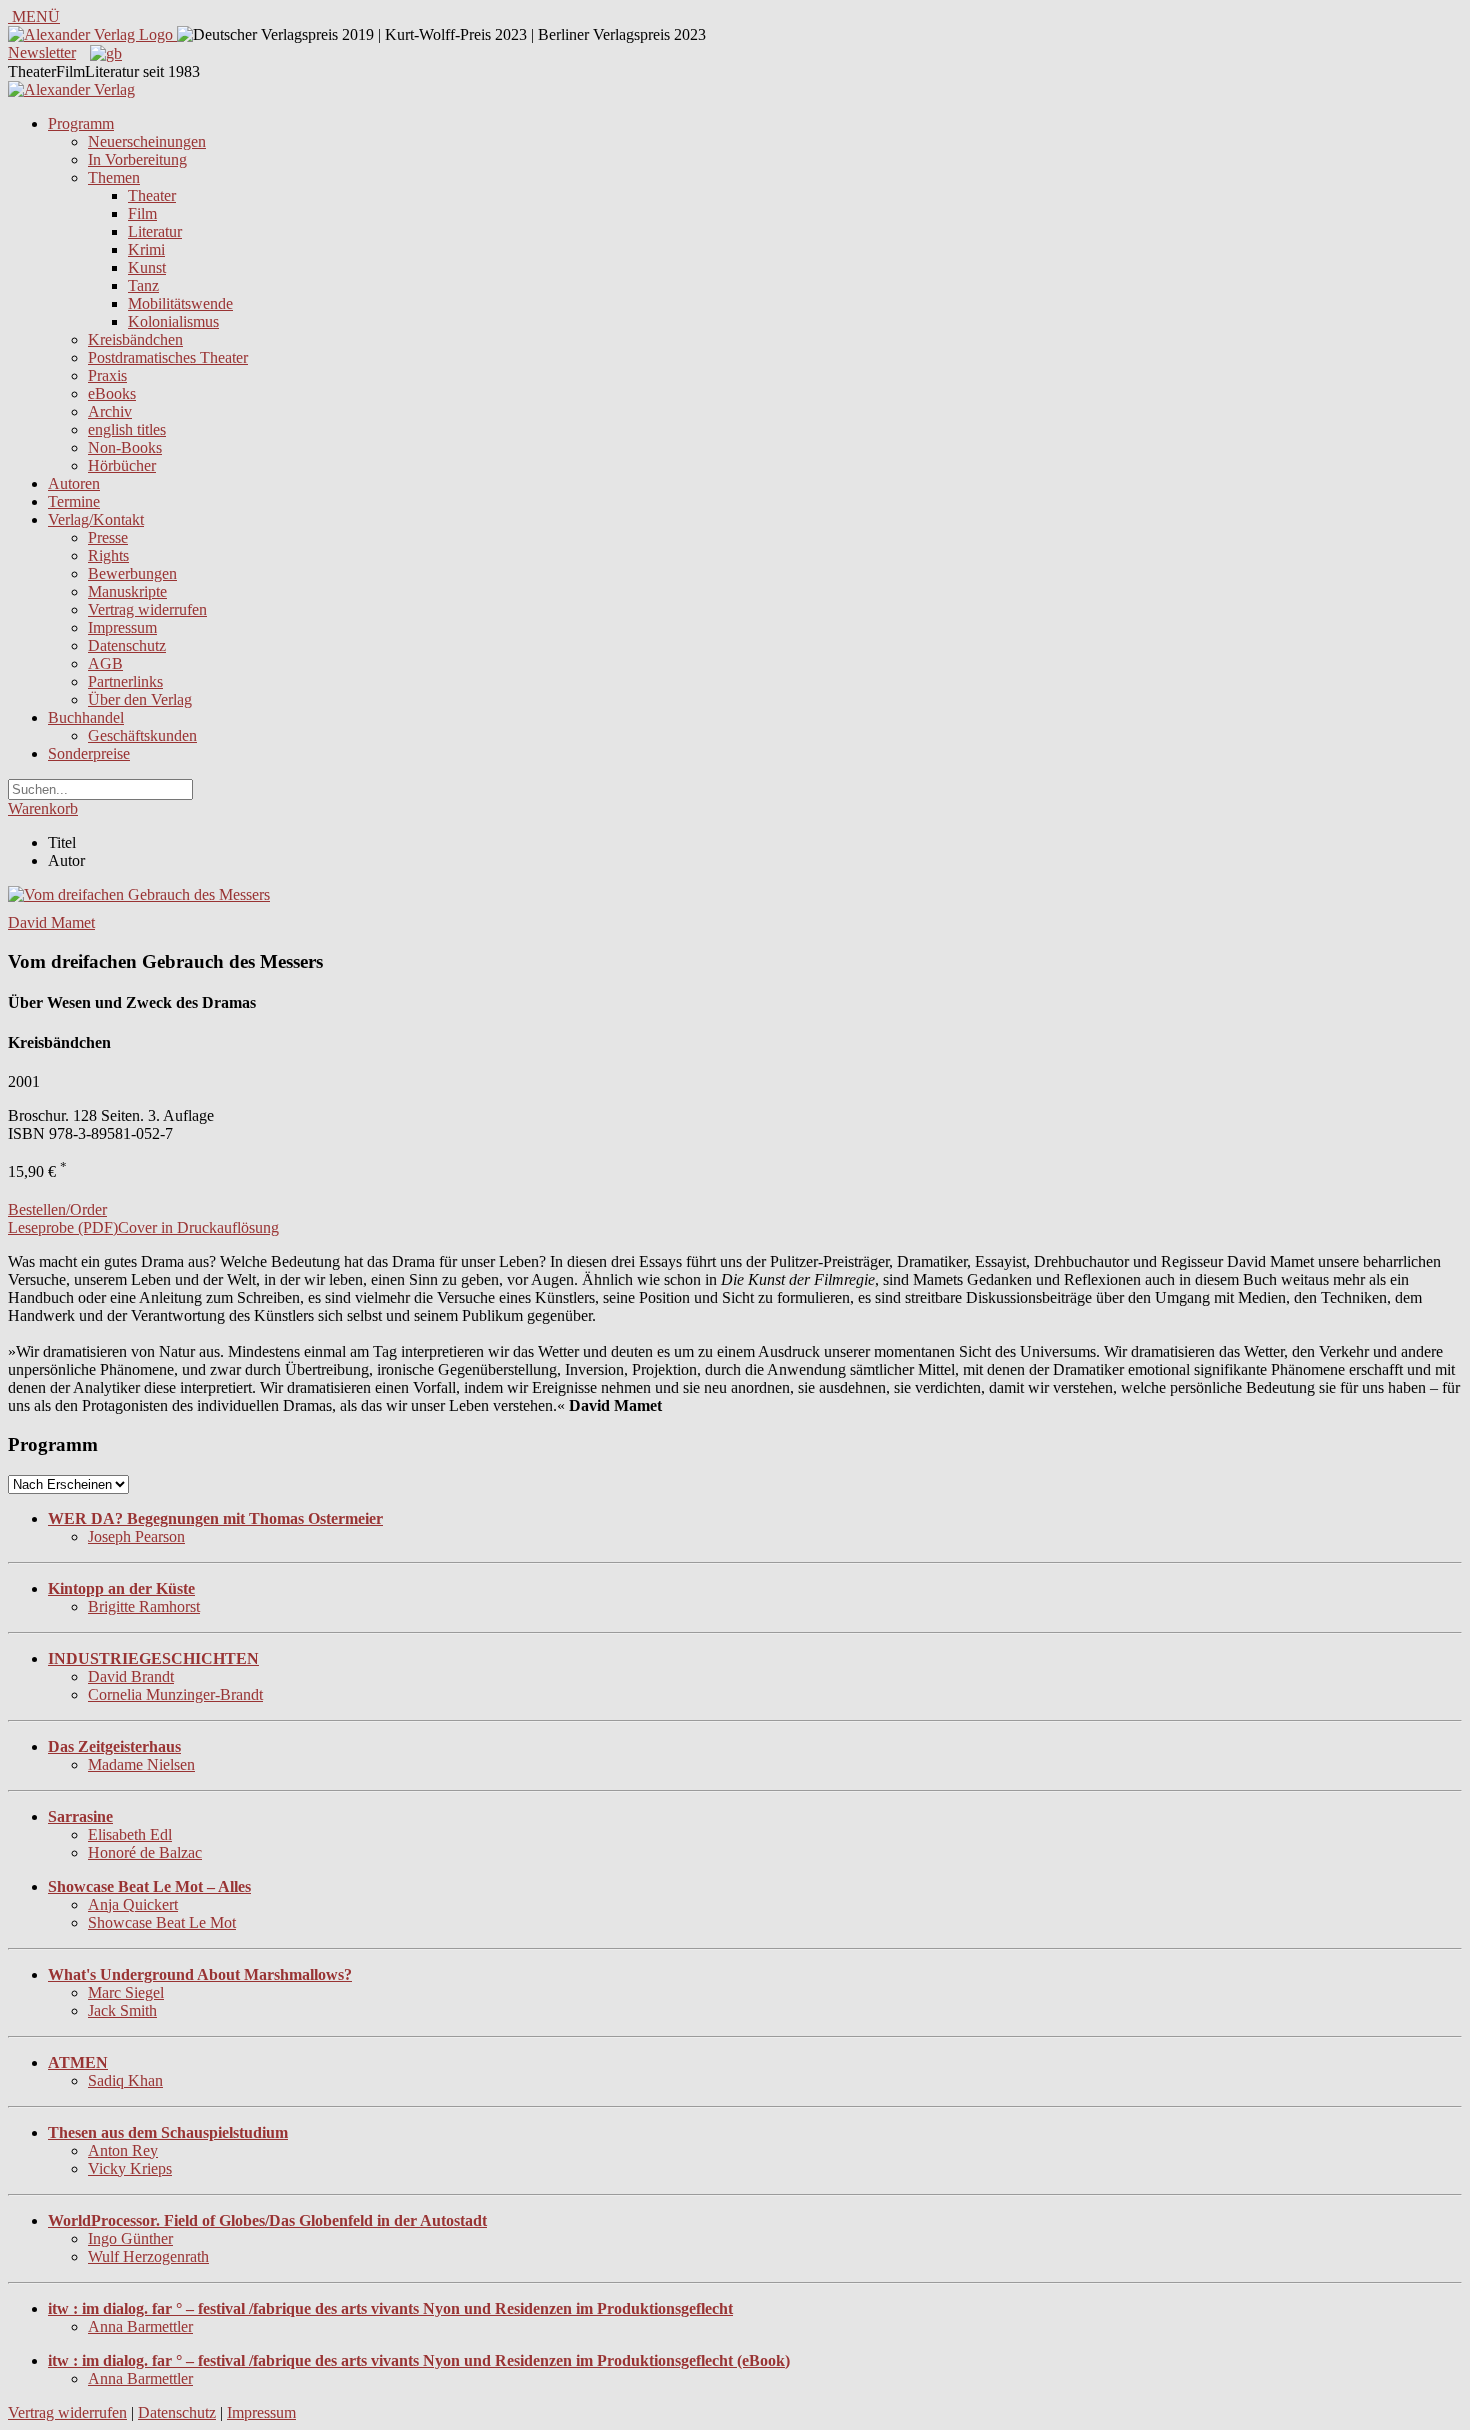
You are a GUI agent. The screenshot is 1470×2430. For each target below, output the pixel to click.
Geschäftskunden (142, 735)
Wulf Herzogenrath (148, 2256)
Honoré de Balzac (145, 1852)
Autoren (74, 483)
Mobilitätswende (180, 303)
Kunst (147, 267)
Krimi (146, 249)
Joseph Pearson (136, 1536)
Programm (81, 123)
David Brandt (131, 1676)
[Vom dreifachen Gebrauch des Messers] (139, 894)
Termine (74, 501)
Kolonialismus (173, 321)
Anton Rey (123, 2150)
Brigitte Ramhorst (144, 1606)
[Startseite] (71, 89)
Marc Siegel (126, 1992)
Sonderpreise (89, 753)
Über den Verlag (140, 699)
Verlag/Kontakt (96, 519)
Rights (108, 555)
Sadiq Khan (125, 2080)
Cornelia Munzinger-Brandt (175, 1694)
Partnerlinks (125, 681)
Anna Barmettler (140, 2326)
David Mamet (51, 922)
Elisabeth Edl (130, 1834)
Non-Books (125, 447)
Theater (152, 195)
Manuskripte (127, 591)
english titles (127, 429)
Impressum (122, 627)
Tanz (143, 285)
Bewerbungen (132, 573)
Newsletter (42, 52)
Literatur (155, 231)
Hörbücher (122, 465)
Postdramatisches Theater (168, 357)
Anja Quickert (133, 1904)
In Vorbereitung (137, 159)
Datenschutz (127, 645)
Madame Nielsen (141, 1764)
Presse (108, 537)
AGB (105, 663)
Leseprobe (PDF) (63, 1227)
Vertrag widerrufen (147, 609)
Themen (114, 177)
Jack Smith (122, 2010)
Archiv (110, 411)
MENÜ (34, 16)
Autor (66, 860)
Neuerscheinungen (147, 141)
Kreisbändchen (135, 339)
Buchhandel (86, 717)
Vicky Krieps (130, 2168)
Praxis (107, 375)
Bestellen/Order (57, 1209)
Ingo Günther (130, 2238)
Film (142, 213)
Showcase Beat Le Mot (162, 1922)
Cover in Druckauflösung (198, 1227)
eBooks (112, 393)
